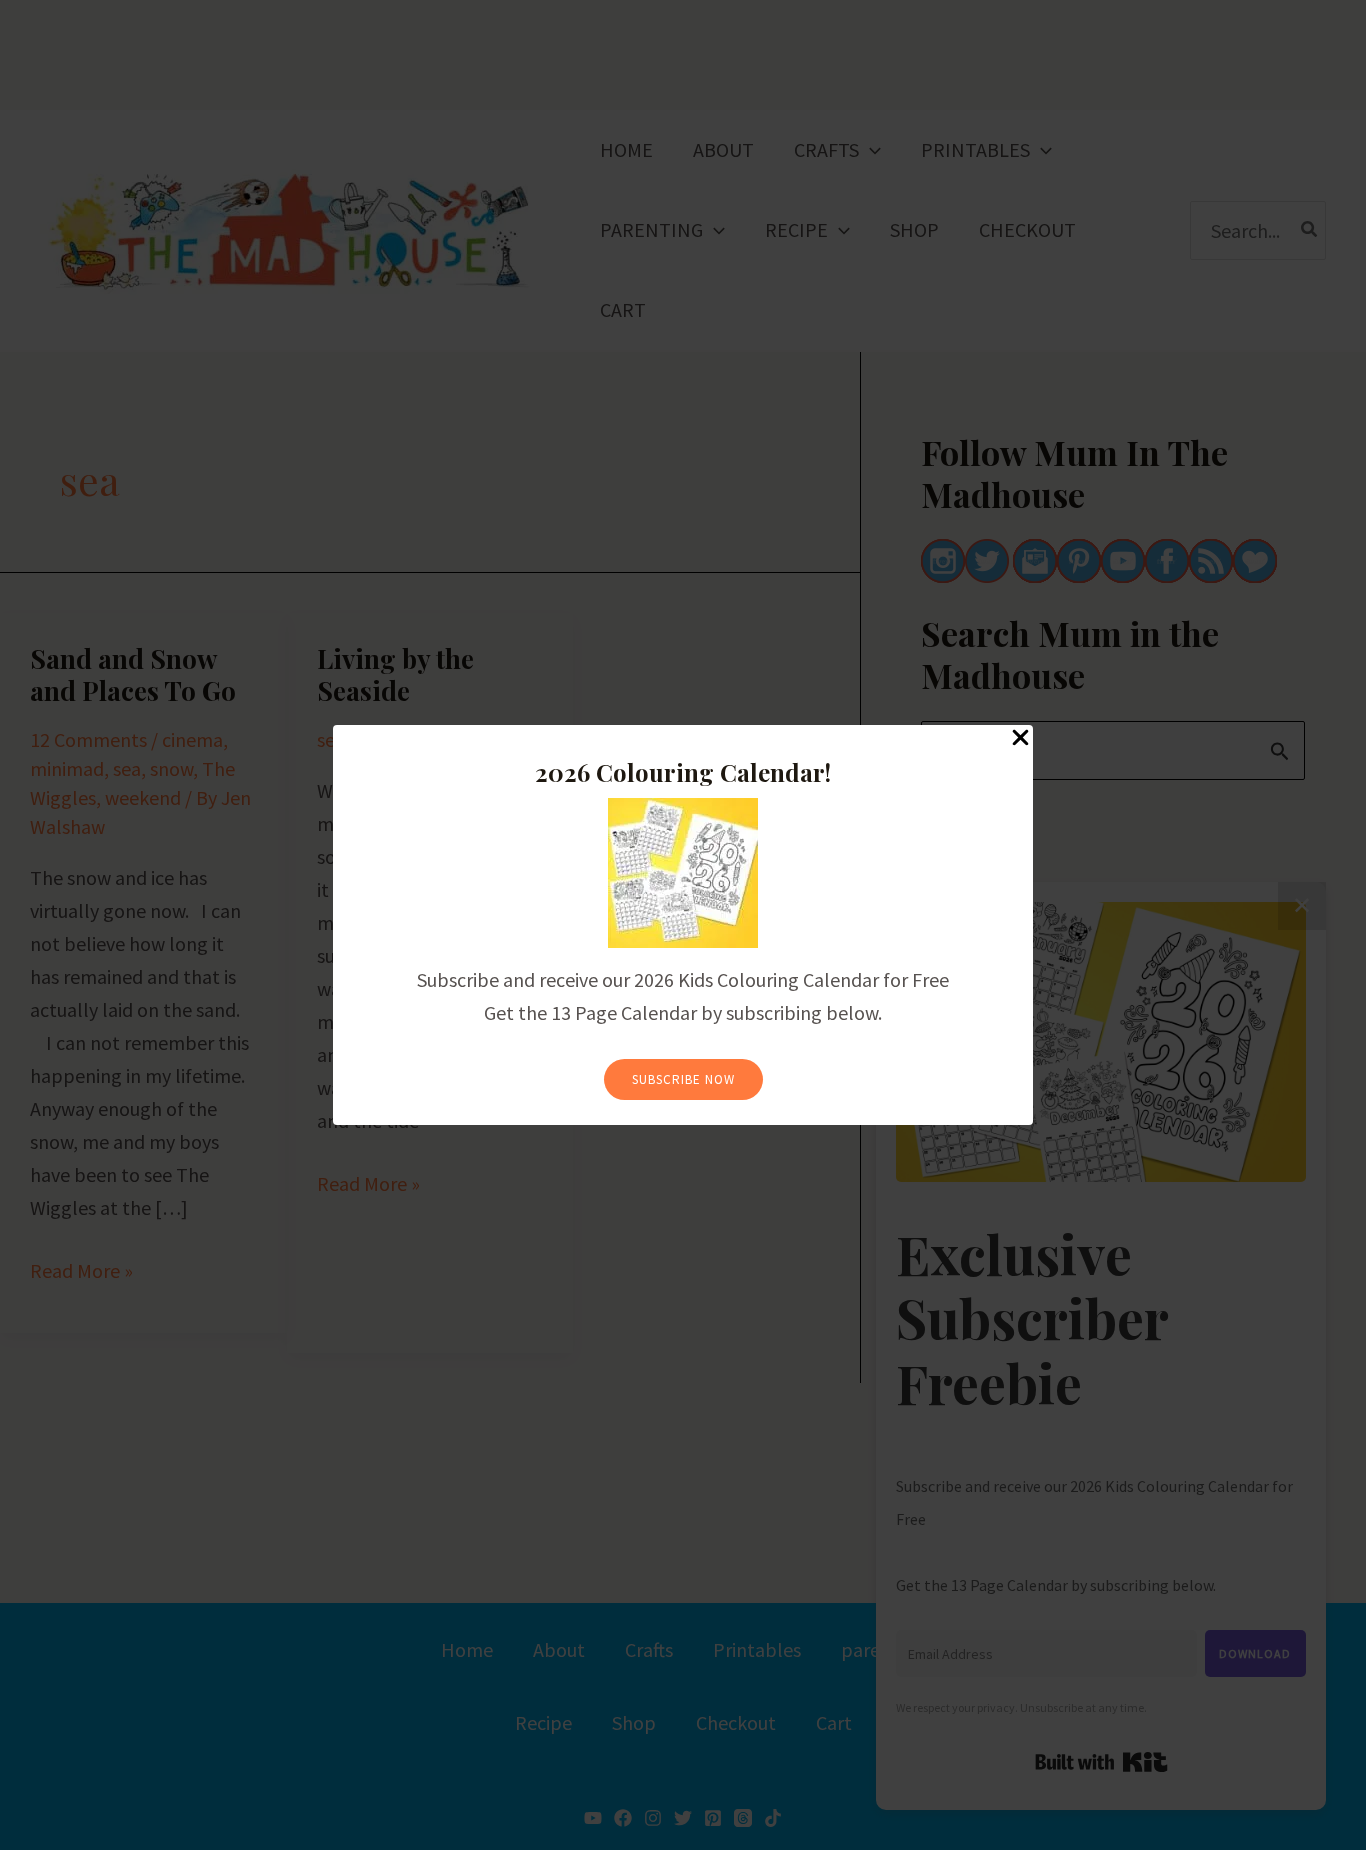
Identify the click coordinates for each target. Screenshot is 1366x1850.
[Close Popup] (1020, 738)
